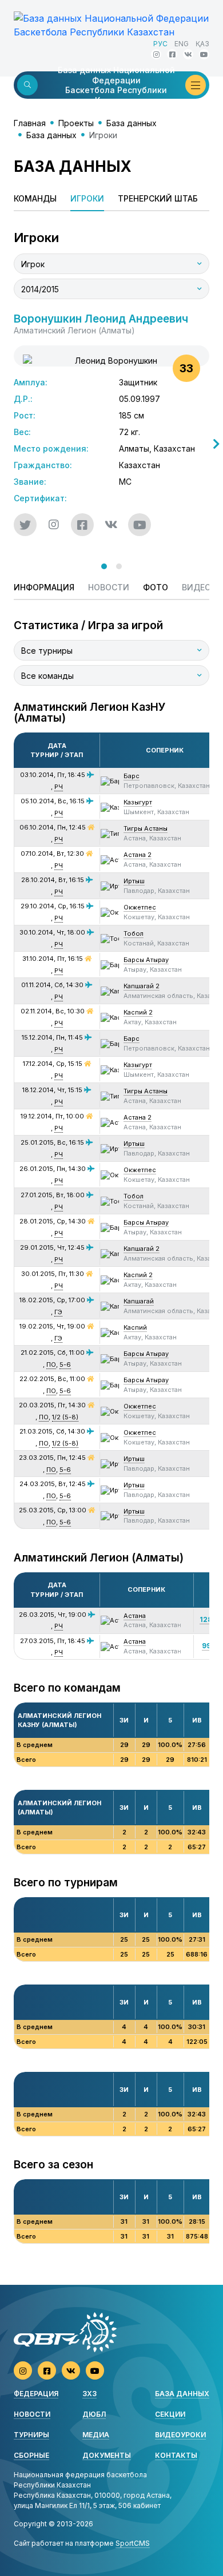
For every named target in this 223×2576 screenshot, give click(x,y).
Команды (35, 198)
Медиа (96, 2435)
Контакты (176, 2455)
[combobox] (111, 264)
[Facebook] (172, 54)
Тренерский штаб (158, 198)
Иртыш (134, 881)
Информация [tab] (44, 587)
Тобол (134, 933)
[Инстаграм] (156, 54)
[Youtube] (204, 54)
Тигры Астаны (146, 828)
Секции (170, 2414)
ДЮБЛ (94, 2414)
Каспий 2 (138, 1012)
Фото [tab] (156, 587)
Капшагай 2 (142, 986)
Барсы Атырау (146, 960)
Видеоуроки (180, 2435)
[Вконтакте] (188, 54)
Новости (32, 2414)
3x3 (89, 2394)
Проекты (76, 123)
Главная (30, 123)
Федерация (36, 2394)
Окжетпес (140, 907)
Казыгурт (138, 802)
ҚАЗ (202, 44)
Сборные (31, 2455)
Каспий (135, 1327)
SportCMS (133, 2543)
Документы (107, 2455)
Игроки (87, 198)
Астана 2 (138, 855)
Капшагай (139, 1301)
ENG (182, 44)
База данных (132, 123)
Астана (135, 1616)
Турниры (31, 2435)
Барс (132, 776)
